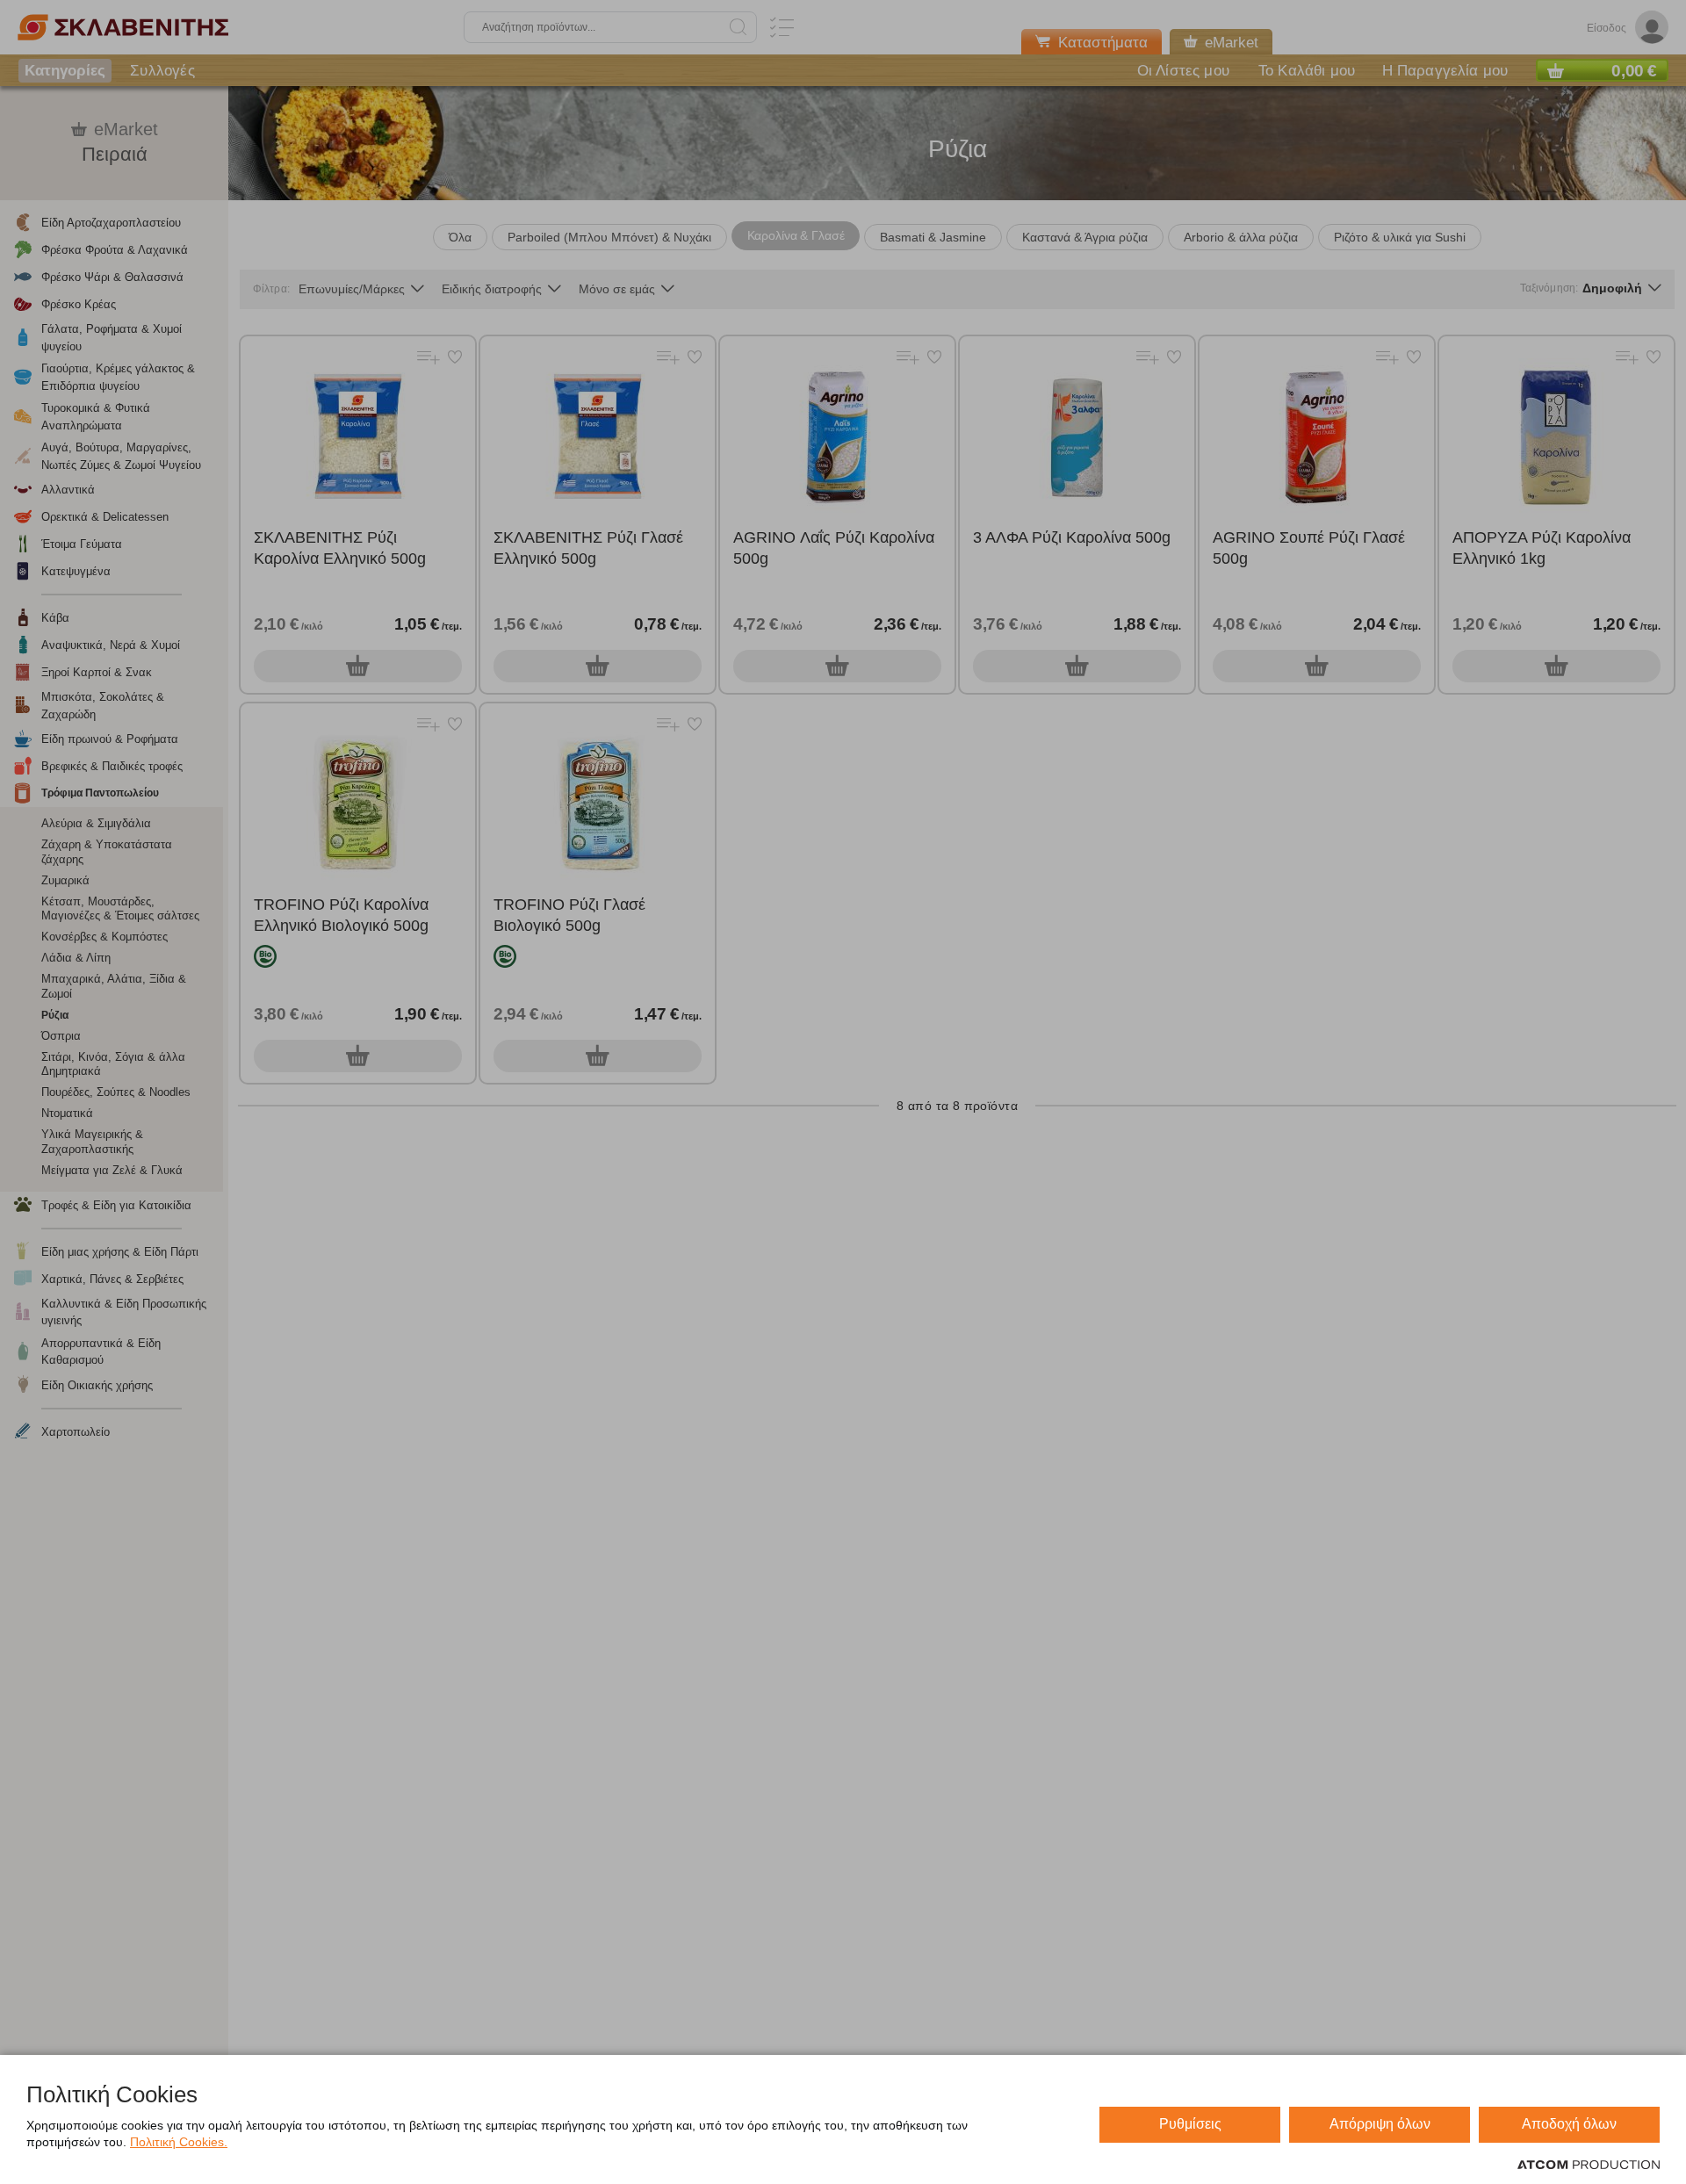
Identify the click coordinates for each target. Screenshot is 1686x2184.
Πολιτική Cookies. (179, 2142)
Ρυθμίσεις (1190, 2124)
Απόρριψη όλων (1380, 2124)
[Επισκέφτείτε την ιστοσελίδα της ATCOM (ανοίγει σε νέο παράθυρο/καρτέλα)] (1589, 2166)
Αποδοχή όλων (1569, 2124)
